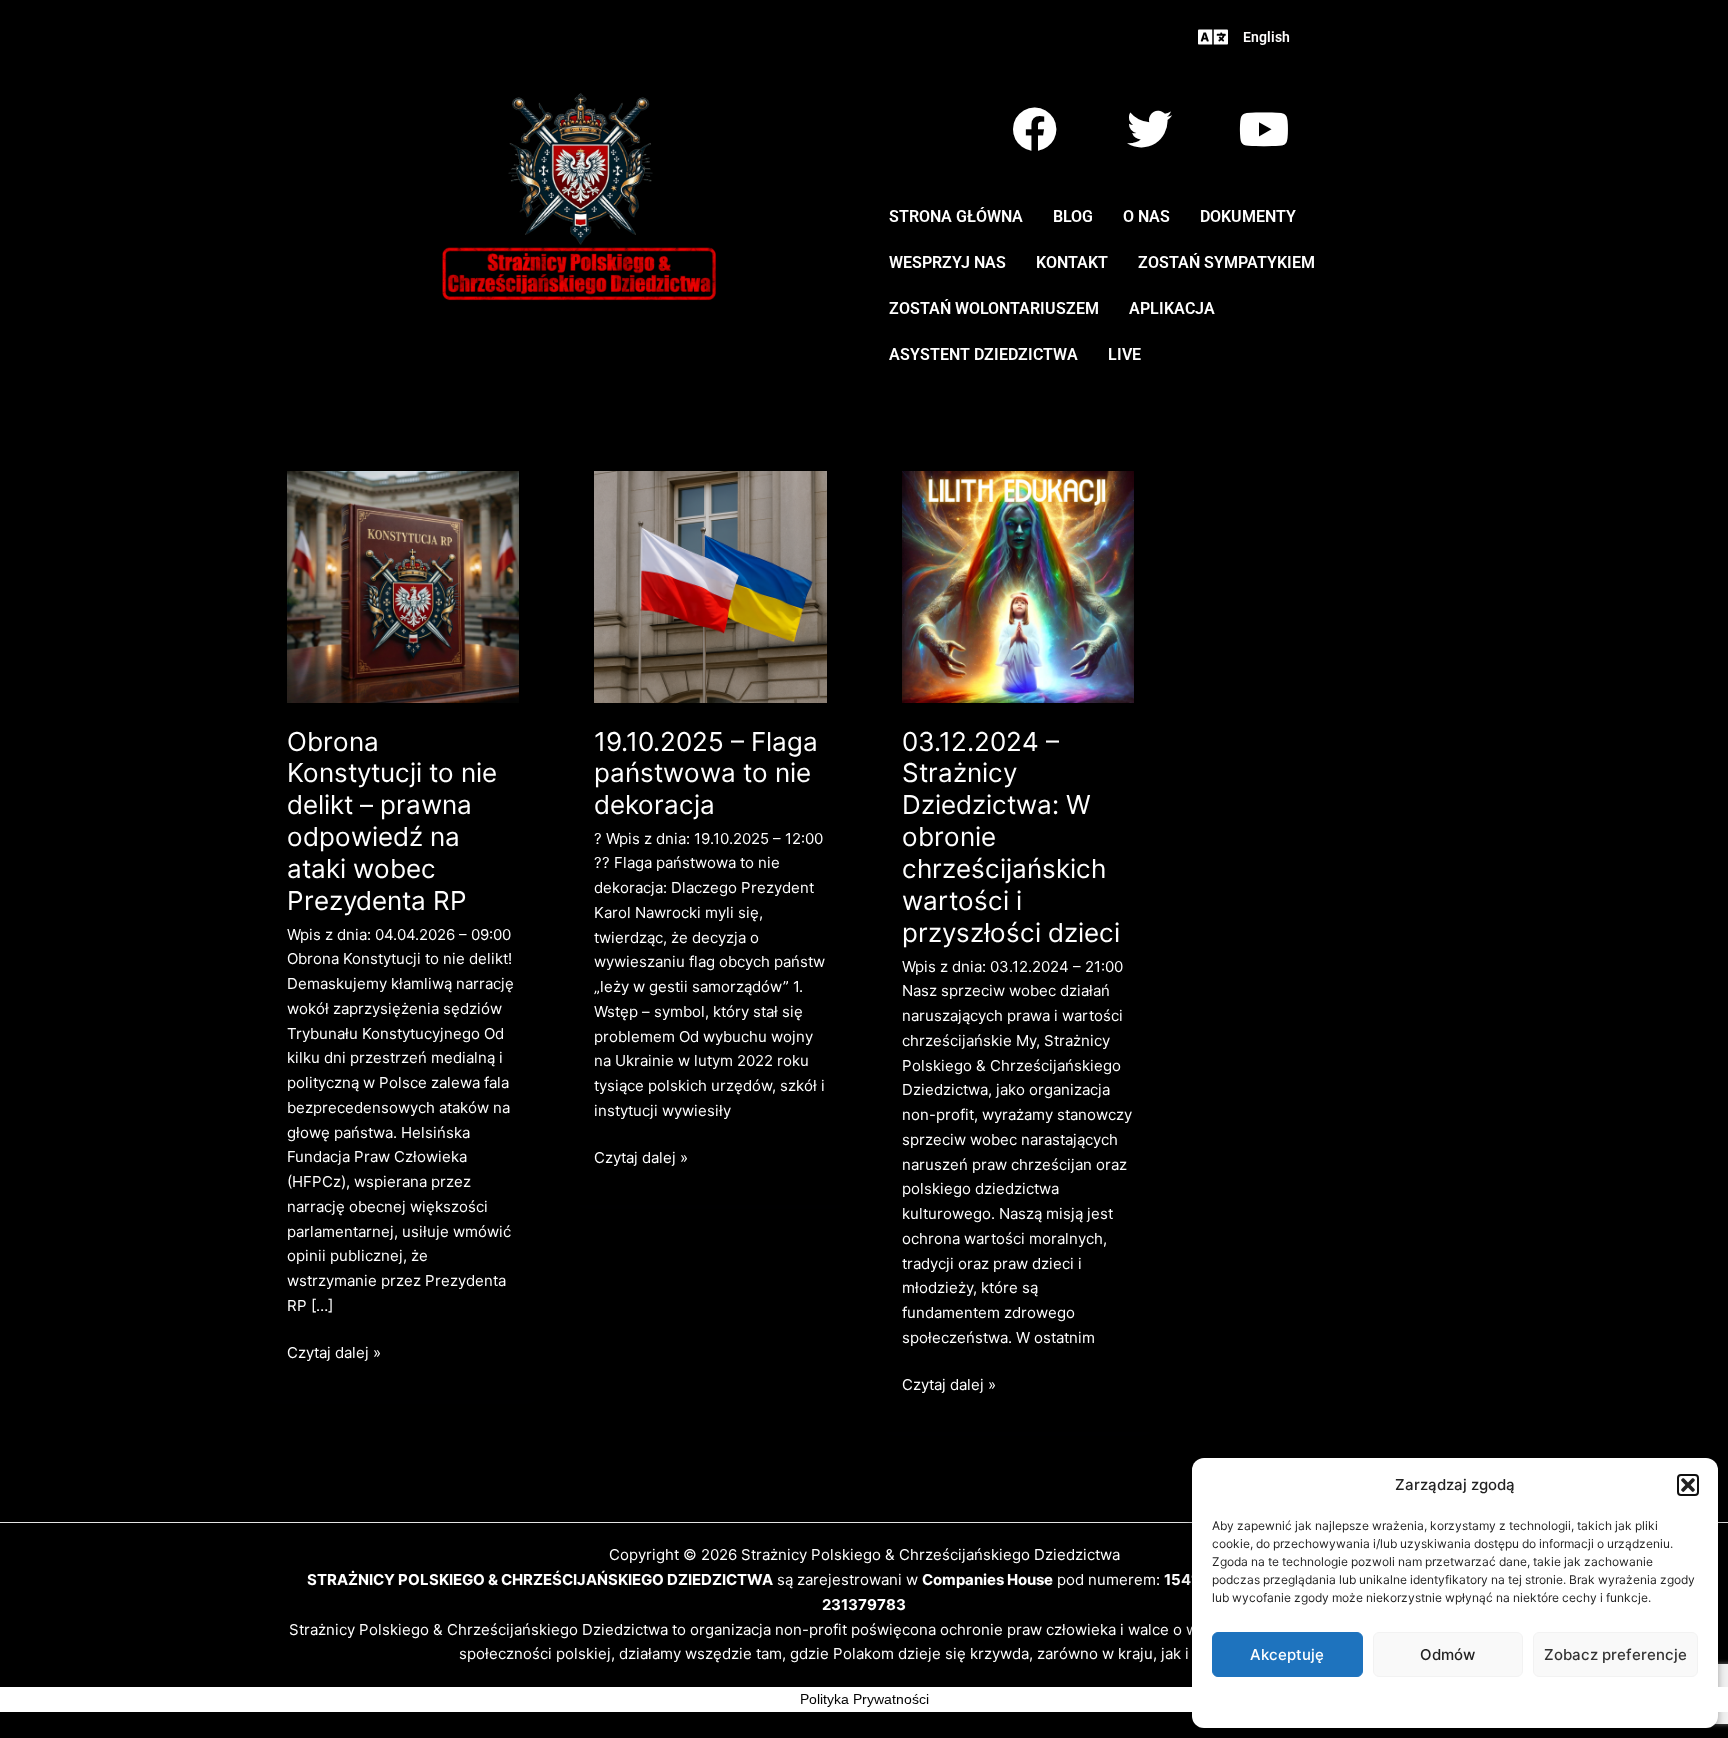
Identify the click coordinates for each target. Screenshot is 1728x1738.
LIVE (1124, 354)
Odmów (1447, 1654)
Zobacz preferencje (1615, 1654)
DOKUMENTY (1248, 216)
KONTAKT (1072, 262)
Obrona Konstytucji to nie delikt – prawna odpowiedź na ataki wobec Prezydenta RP (392, 821)
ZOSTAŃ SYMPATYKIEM (1226, 262)
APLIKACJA (1172, 308)
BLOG (1073, 216)
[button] (1688, 1485)
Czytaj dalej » (334, 1351)
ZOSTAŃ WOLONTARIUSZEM (994, 308)
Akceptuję (1287, 1654)
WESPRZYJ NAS (947, 262)
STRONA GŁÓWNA (956, 216)
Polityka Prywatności (864, 1699)
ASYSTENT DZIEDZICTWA (983, 354)
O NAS (1146, 216)
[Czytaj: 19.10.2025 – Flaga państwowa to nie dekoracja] (710, 585)
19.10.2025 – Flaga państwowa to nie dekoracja (706, 773)
